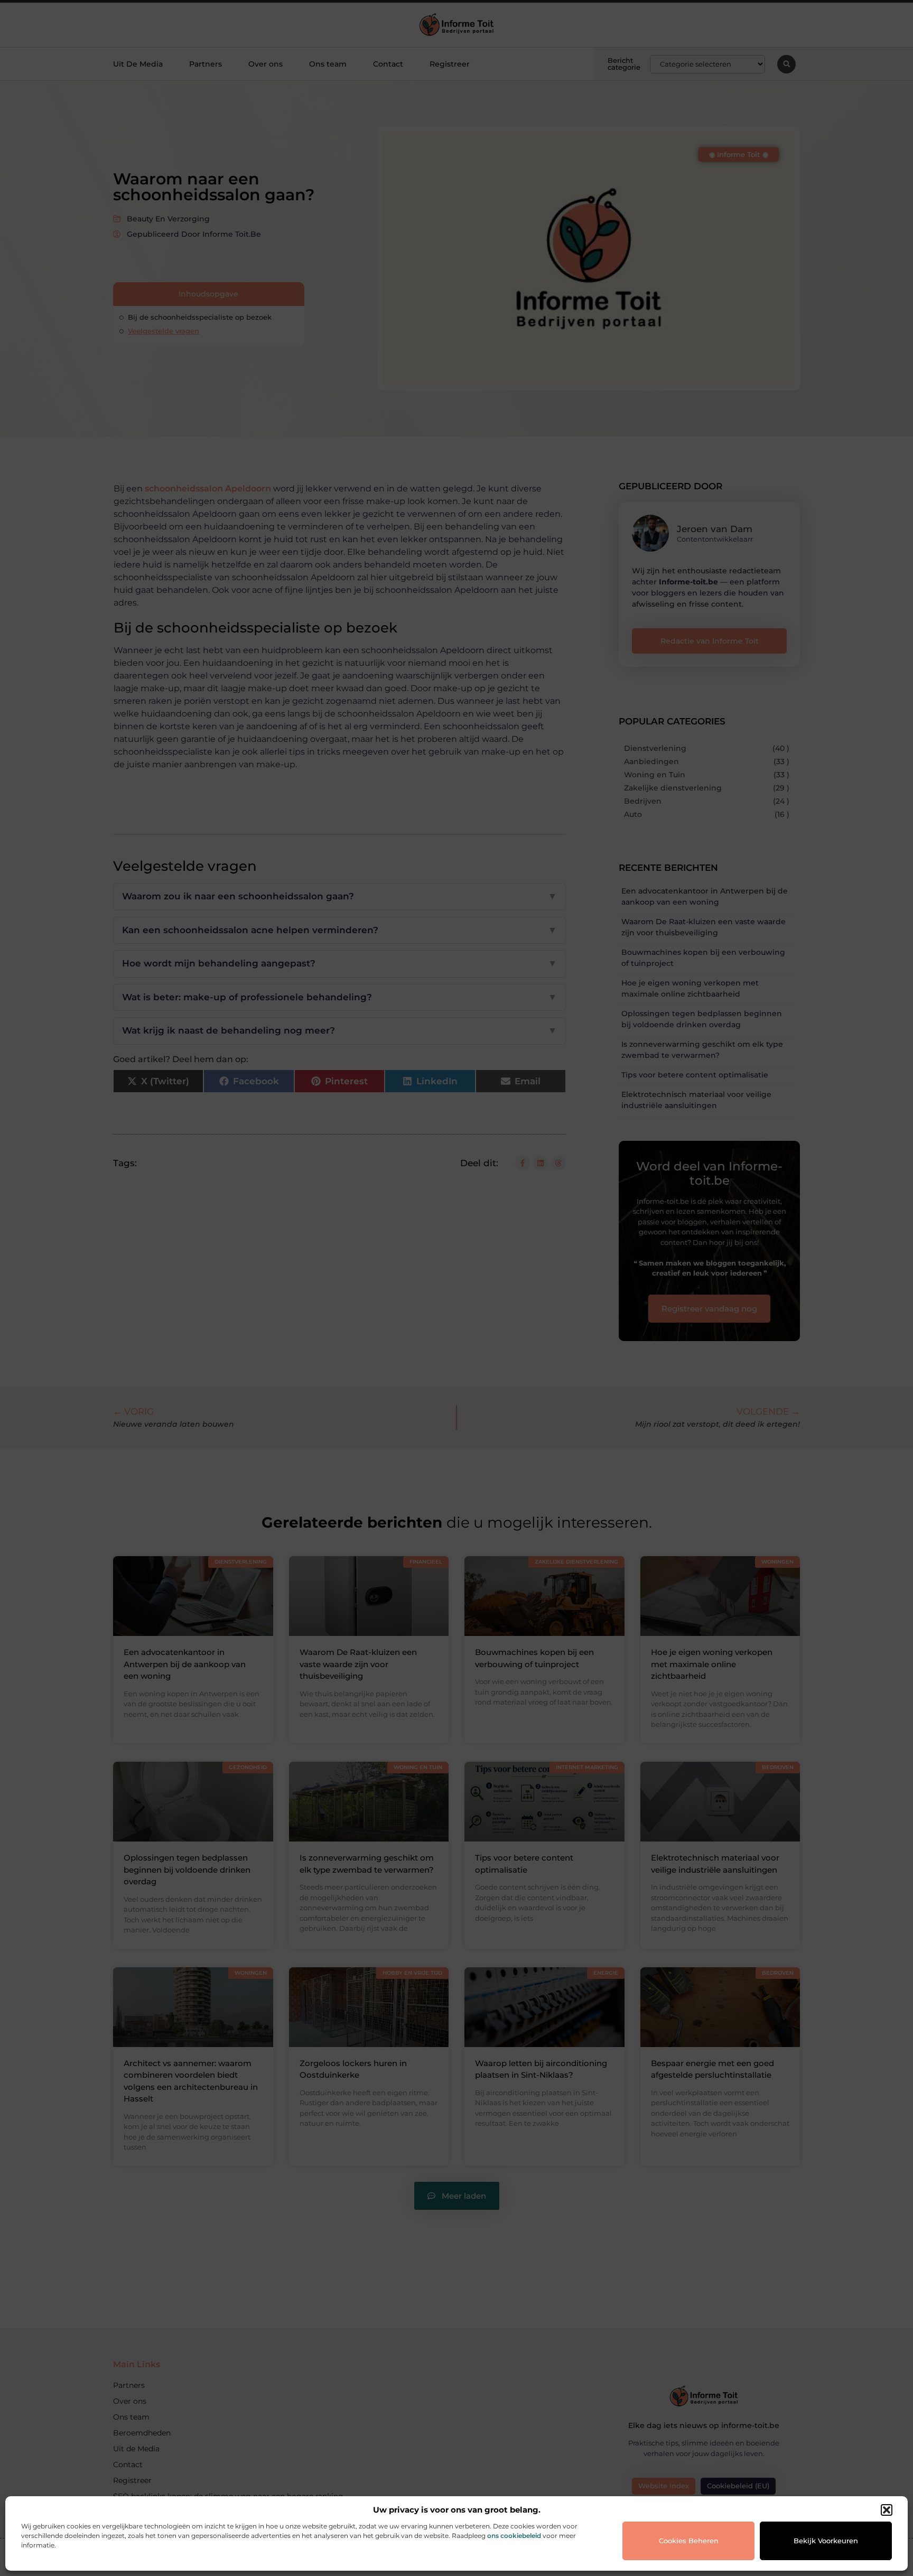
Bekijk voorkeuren (826, 2541)
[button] (887, 2510)
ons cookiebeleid (514, 2536)
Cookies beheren (689, 2541)
